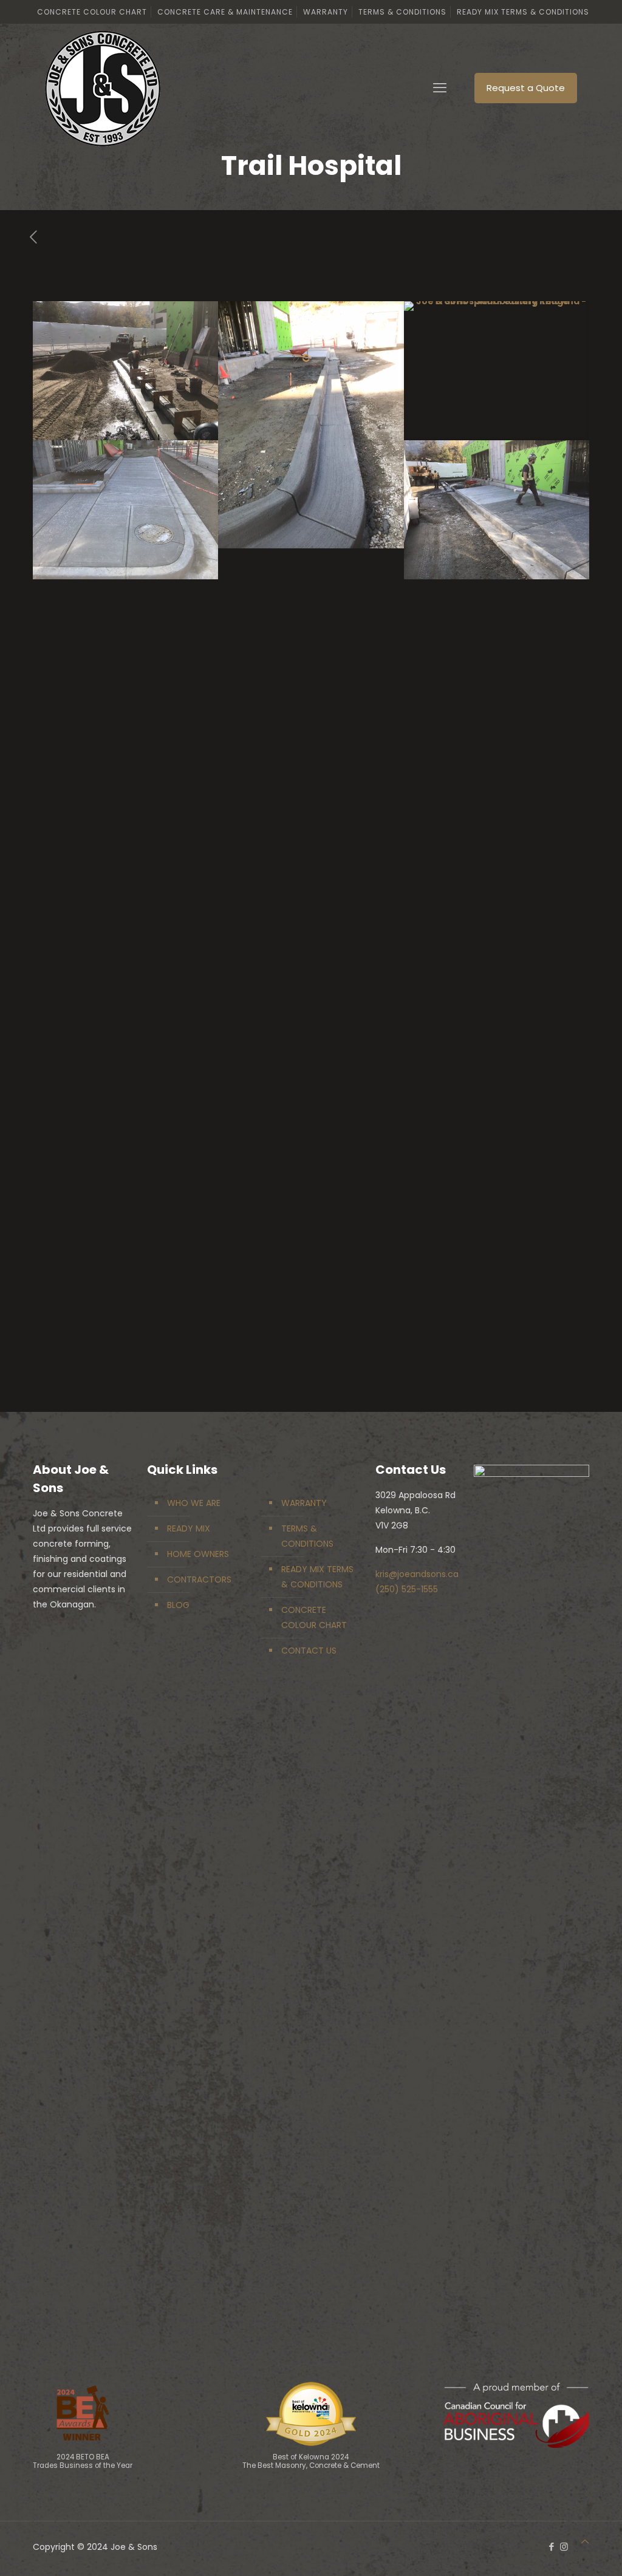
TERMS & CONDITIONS (307, 1536)
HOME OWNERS (198, 1554)
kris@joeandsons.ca (417, 1574)
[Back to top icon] (585, 2542)
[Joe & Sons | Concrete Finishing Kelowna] (103, 88)
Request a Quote (526, 88)
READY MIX (189, 1528)
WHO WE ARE (194, 1503)
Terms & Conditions (402, 12)
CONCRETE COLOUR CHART (314, 1617)
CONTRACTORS (199, 1579)
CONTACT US (309, 1651)
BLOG (178, 1605)
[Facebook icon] (551, 2547)
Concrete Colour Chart (92, 12)
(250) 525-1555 (407, 1589)
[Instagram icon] (564, 2547)
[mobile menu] (440, 88)
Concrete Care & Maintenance (225, 12)
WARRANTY (304, 1503)
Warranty (326, 12)
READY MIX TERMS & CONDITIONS (317, 1577)
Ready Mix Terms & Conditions (523, 12)
